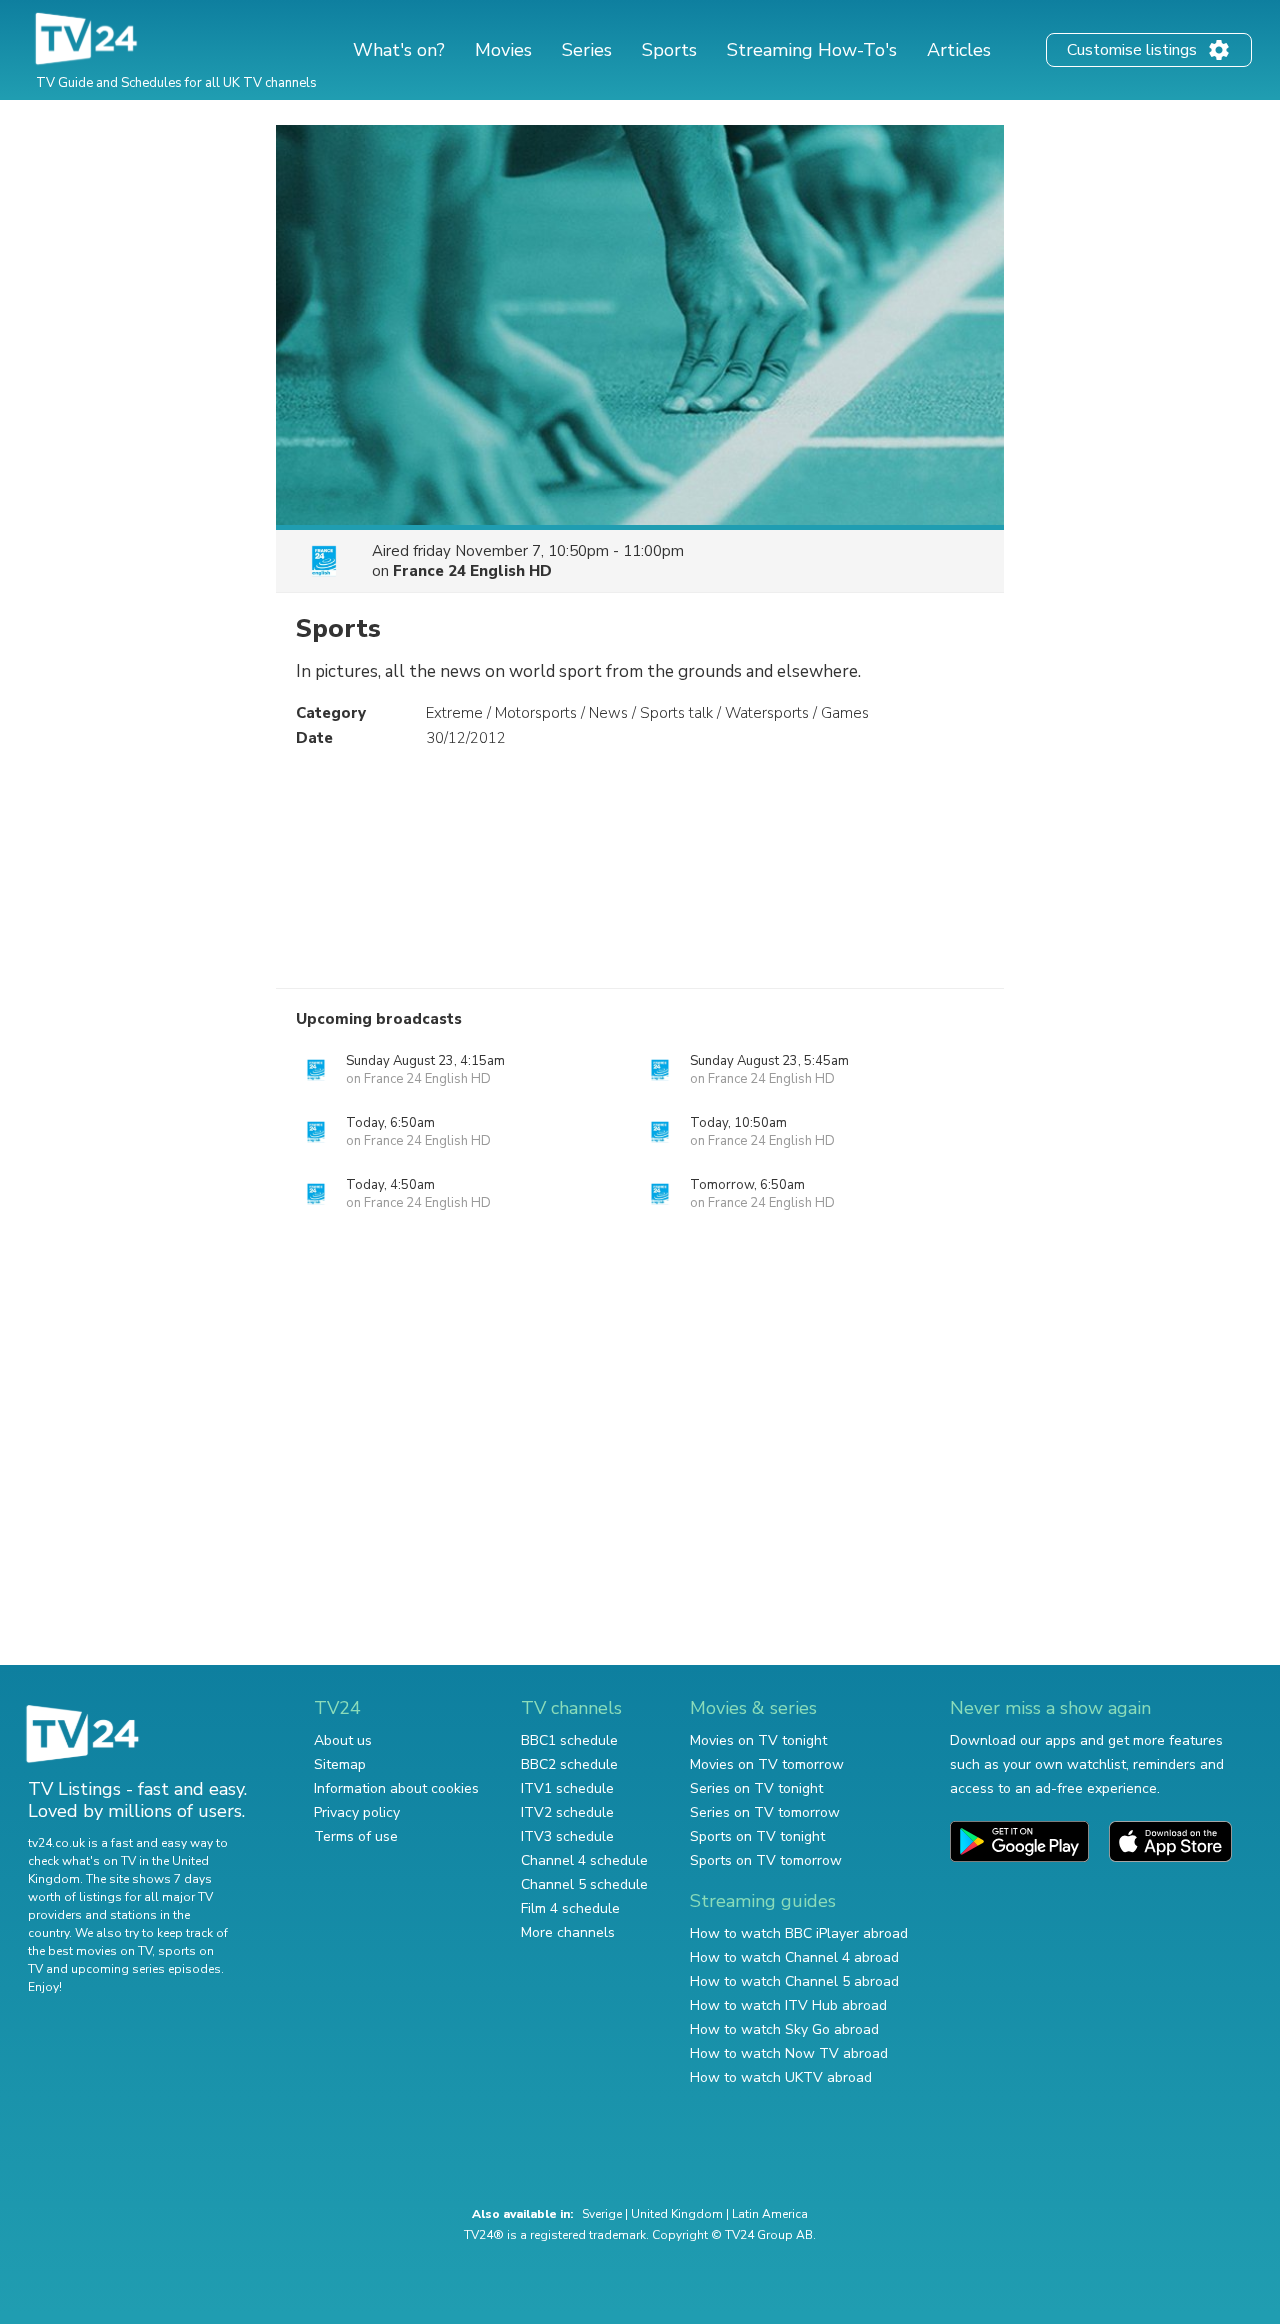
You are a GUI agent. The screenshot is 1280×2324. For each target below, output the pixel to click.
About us (343, 1740)
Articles (959, 50)
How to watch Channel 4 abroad (794, 1957)
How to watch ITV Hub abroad (788, 2005)
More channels (568, 1932)
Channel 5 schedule (584, 1884)
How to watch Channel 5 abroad (794, 1981)
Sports (669, 50)
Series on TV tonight (756, 1788)
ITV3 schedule (567, 1836)
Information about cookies (396, 1788)
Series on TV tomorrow (765, 1812)
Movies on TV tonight (758, 1740)
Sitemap (340, 1764)
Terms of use (356, 1836)
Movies (503, 50)
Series (587, 50)
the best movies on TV (90, 1951)
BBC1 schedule (569, 1740)
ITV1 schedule (567, 1788)
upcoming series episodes (146, 1969)
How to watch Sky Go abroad (784, 2029)
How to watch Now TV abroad (789, 2053)
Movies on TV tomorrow (767, 1764)
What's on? (399, 50)
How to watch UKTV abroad (781, 2077)
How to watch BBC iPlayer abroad (799, 1933)
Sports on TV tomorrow (766, 1860)
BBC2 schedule (569, 1764)
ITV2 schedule (567, 1812)
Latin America (770, 2214)
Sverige (602, 2214)
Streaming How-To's (812, 50)
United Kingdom (677, 2214)
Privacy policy (357, 1812)
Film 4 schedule (570, 1908)
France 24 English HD (472, 571)
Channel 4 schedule (584, 1860)
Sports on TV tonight (757, 1836)
